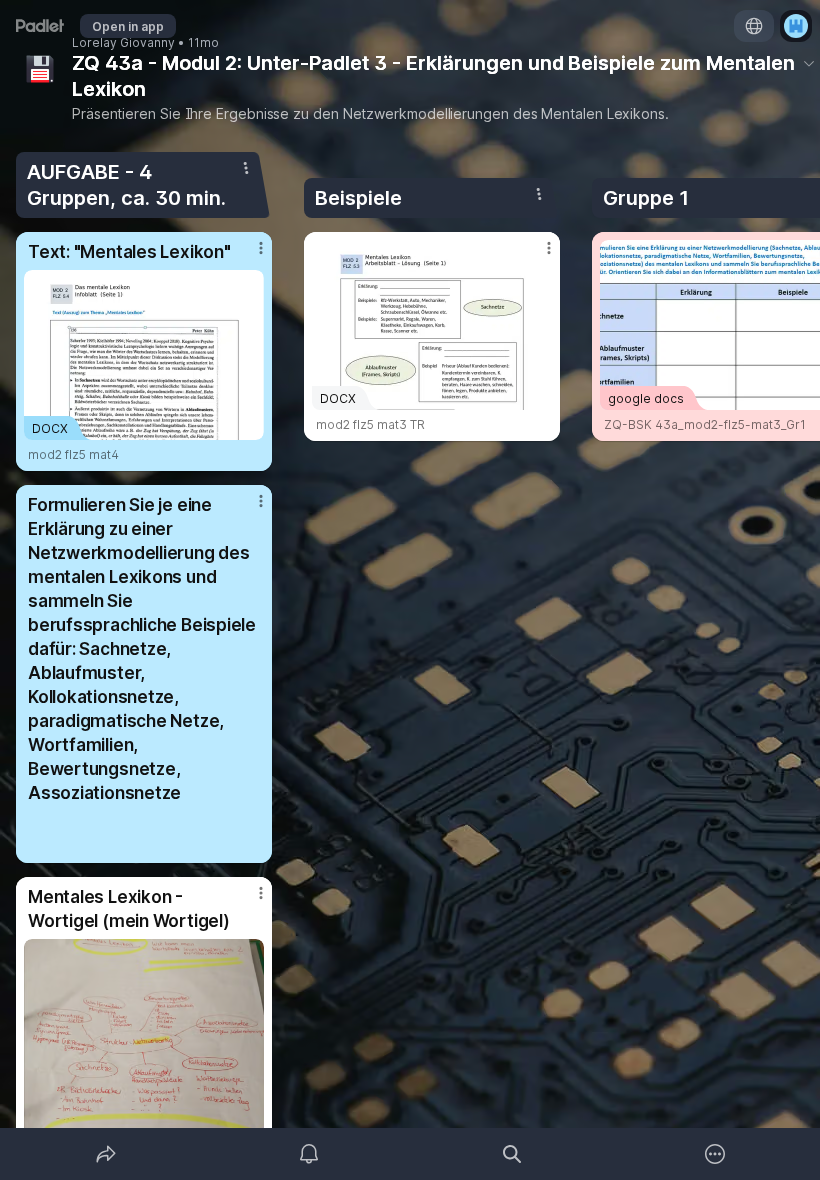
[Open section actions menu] (246, 168)
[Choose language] (754, 26)
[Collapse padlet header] (809, 63)
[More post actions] (248, 256)
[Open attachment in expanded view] (144, 1050)
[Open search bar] (512, 1154)
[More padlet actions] (715, 1154)
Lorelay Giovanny (123, 43)
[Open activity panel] (309, 1154)
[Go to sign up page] (796, 26)
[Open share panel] (106, 1154)
